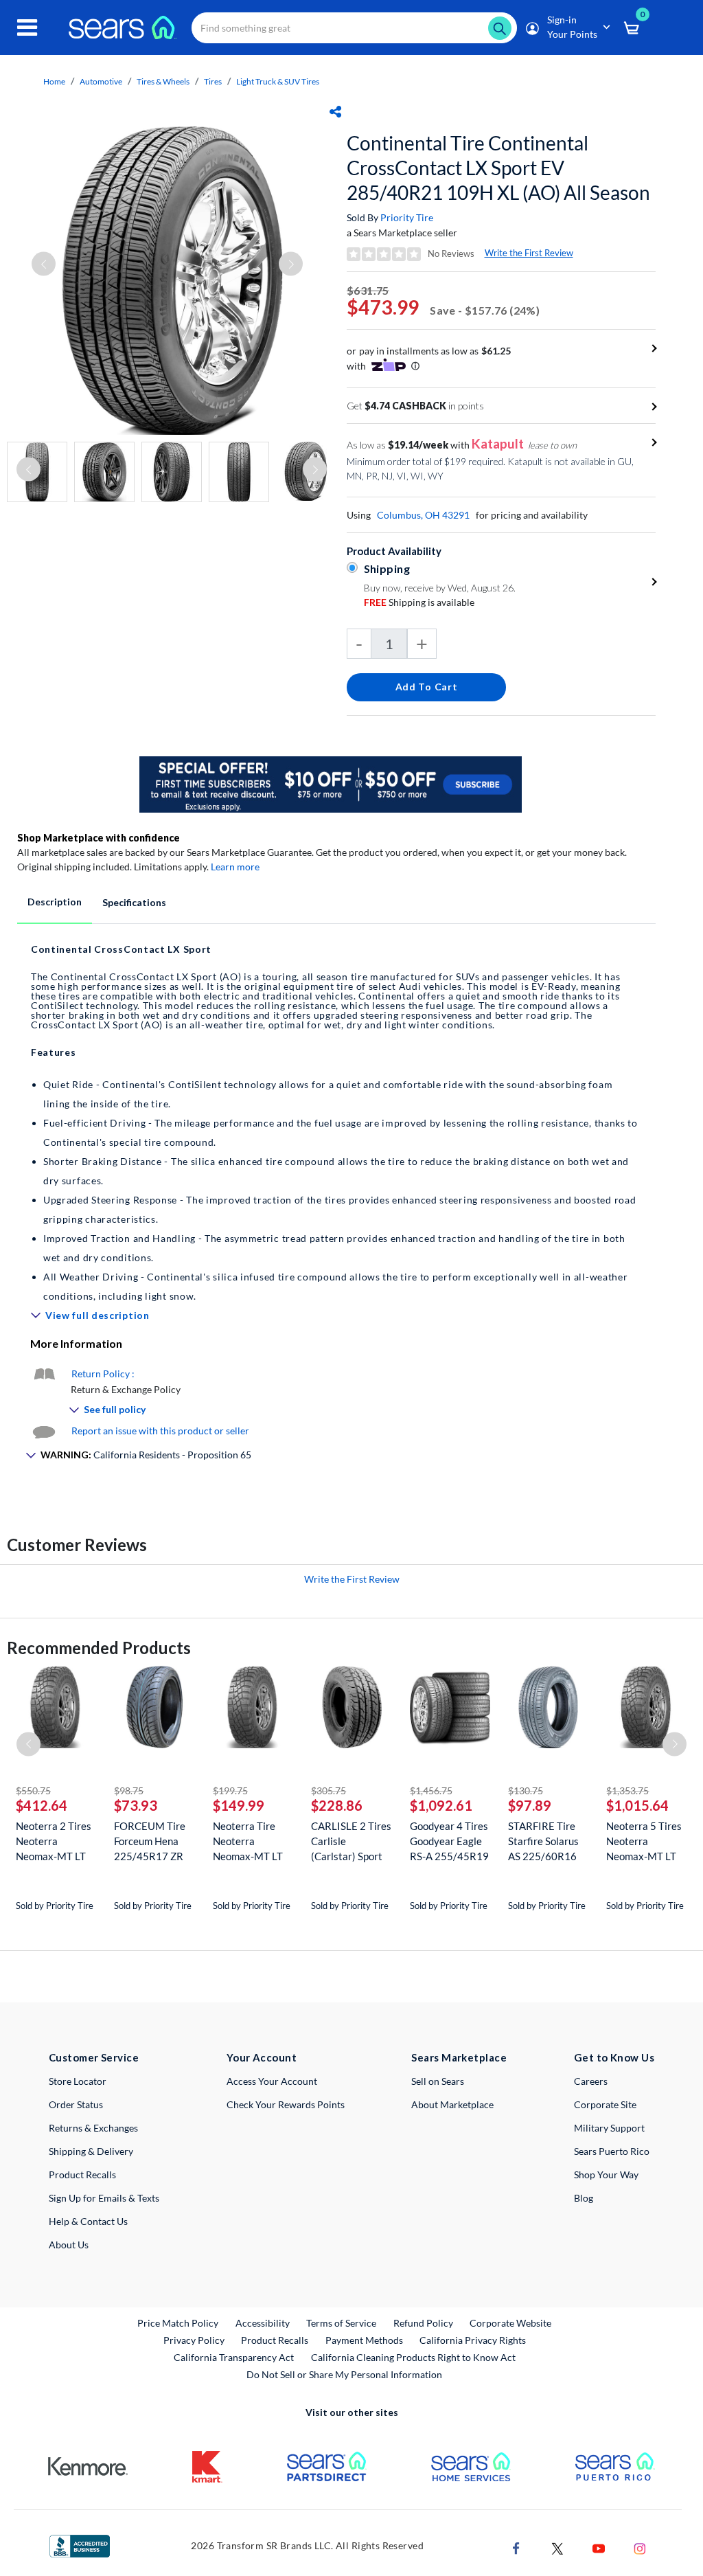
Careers (591, 2081)
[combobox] (354, 28)
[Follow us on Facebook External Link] (516, 2547)
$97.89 (530, 1805)
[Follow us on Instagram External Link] (640, 2547)
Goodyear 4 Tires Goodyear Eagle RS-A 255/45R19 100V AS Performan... (449, 1841)
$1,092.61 (441, 1805)
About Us (69, 2245)
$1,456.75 (431, 1790)
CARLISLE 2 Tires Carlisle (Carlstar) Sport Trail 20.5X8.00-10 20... (351, 1841)
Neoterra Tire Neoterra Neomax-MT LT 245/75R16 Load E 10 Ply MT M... (252, 1841)
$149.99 (239, 1805)
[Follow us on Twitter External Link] (557, 2547)
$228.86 (337, 1805)
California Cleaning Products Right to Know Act (413, 2357)
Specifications (134, 902)
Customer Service (94, 2057)
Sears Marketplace (459, 2057)
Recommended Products (99, 1648)
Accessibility (263, 2323)
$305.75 (329, 1790)
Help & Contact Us (88, 2221)
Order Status (76, 2104)
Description (55, 902)
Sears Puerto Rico (612, 2151)
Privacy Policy (194, 2340)
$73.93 (136, 1805)
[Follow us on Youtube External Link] (599, 2547)
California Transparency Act (234, 2357)
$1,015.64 (637, 1805)
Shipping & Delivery (91, 2151)
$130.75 (526, 1790)
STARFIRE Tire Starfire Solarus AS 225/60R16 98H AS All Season (543, 1841)
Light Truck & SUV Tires (278, 81)
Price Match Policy (178, 2323)
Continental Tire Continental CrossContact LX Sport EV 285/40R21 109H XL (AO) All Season (498, 168)
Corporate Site (605, 2104)
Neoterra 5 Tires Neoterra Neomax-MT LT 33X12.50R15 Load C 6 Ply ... (644, 1841)
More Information (76, 1343)
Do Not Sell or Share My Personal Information (344, 2374)
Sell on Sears (438, 2081)
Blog (584, 2198)
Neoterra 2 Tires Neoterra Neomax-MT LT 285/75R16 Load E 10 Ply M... (55, 1841)
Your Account (262, 2057)
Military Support (609, 2128)
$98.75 (129, 1790)
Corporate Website (511, 2323)
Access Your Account (272, 2081)
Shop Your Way (606, 2174)
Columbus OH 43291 (423, 515)
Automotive (101, 81)
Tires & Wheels (163, 81)
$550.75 (33, 1790)
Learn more (235, 867)
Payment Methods (364, 2340)
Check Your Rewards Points (286, 2104)
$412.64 (42, 1805)
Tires (213, 81)
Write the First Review (529, 253)
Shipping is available (419, 602)
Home (54, 81)
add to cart (427, 687)
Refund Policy (423, 2323)
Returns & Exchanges (93, 2128)
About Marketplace (452, 2104)
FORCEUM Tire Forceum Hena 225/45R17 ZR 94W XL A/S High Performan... (153, 1841)
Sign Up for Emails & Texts (104, 2198)
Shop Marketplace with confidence (99, 838)
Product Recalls (82, 2174)
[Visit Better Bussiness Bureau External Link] (80, 2545)
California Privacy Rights (473, 2340)
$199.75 (230, 1790)
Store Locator (78, 2081)
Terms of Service (341, 2323)
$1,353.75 (627, 1790)
